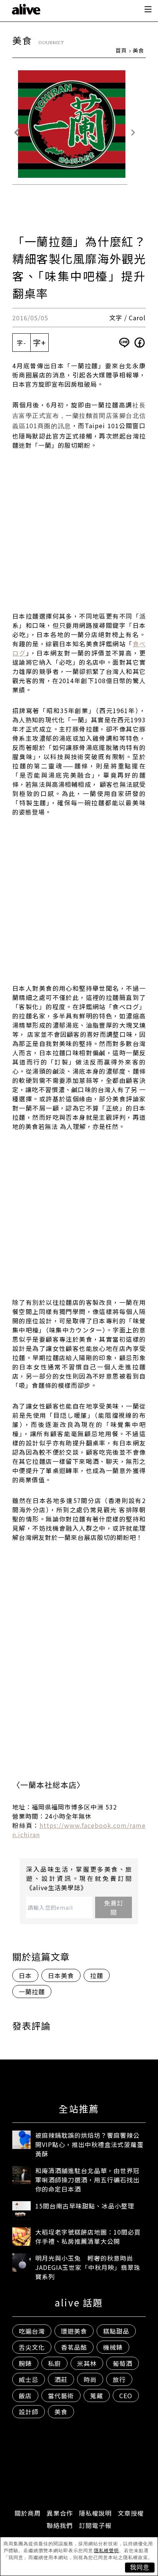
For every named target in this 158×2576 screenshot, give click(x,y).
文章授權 (131, 2513)
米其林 (87, 2363)
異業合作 (60, 2513)
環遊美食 (74, 2331)
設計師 (29, 2412)
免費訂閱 (114, 1907)
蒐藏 (97, 2396)
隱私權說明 (95, 2513)
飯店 (25, 2396)
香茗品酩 (74, 2347)
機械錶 (113, 2347)
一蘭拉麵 (32, 1992)
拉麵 (97, 1975)
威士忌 (29, 2379)
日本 (25, 1975)
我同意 (140, 2567)
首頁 (121, 50)
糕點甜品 (116, 2331)
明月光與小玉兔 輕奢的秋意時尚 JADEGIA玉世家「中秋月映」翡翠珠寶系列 (88, 2267)
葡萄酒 (123, 2363)
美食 (138, 50)
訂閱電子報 (95, 2525)
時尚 (90, 2379)
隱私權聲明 (106, 2551)
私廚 (54, 2363)
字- (21, 343)
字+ (39, 342)
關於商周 (28, 2513)
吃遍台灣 (32, 2331)
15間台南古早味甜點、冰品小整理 (85, 2206)
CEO (126, 2396)
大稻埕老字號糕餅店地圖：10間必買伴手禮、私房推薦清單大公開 (88, 2237)
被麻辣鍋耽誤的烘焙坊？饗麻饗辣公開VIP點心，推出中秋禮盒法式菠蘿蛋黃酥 (89, 2144)
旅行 (119, 2379)
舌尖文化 (32, 2347)
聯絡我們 (60, 2525)
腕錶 (25, 2363)
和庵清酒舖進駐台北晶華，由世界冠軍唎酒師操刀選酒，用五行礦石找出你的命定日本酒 (87, 2180)
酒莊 (61, 2379)
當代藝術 (61, 2396)
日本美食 (61, 1975)
